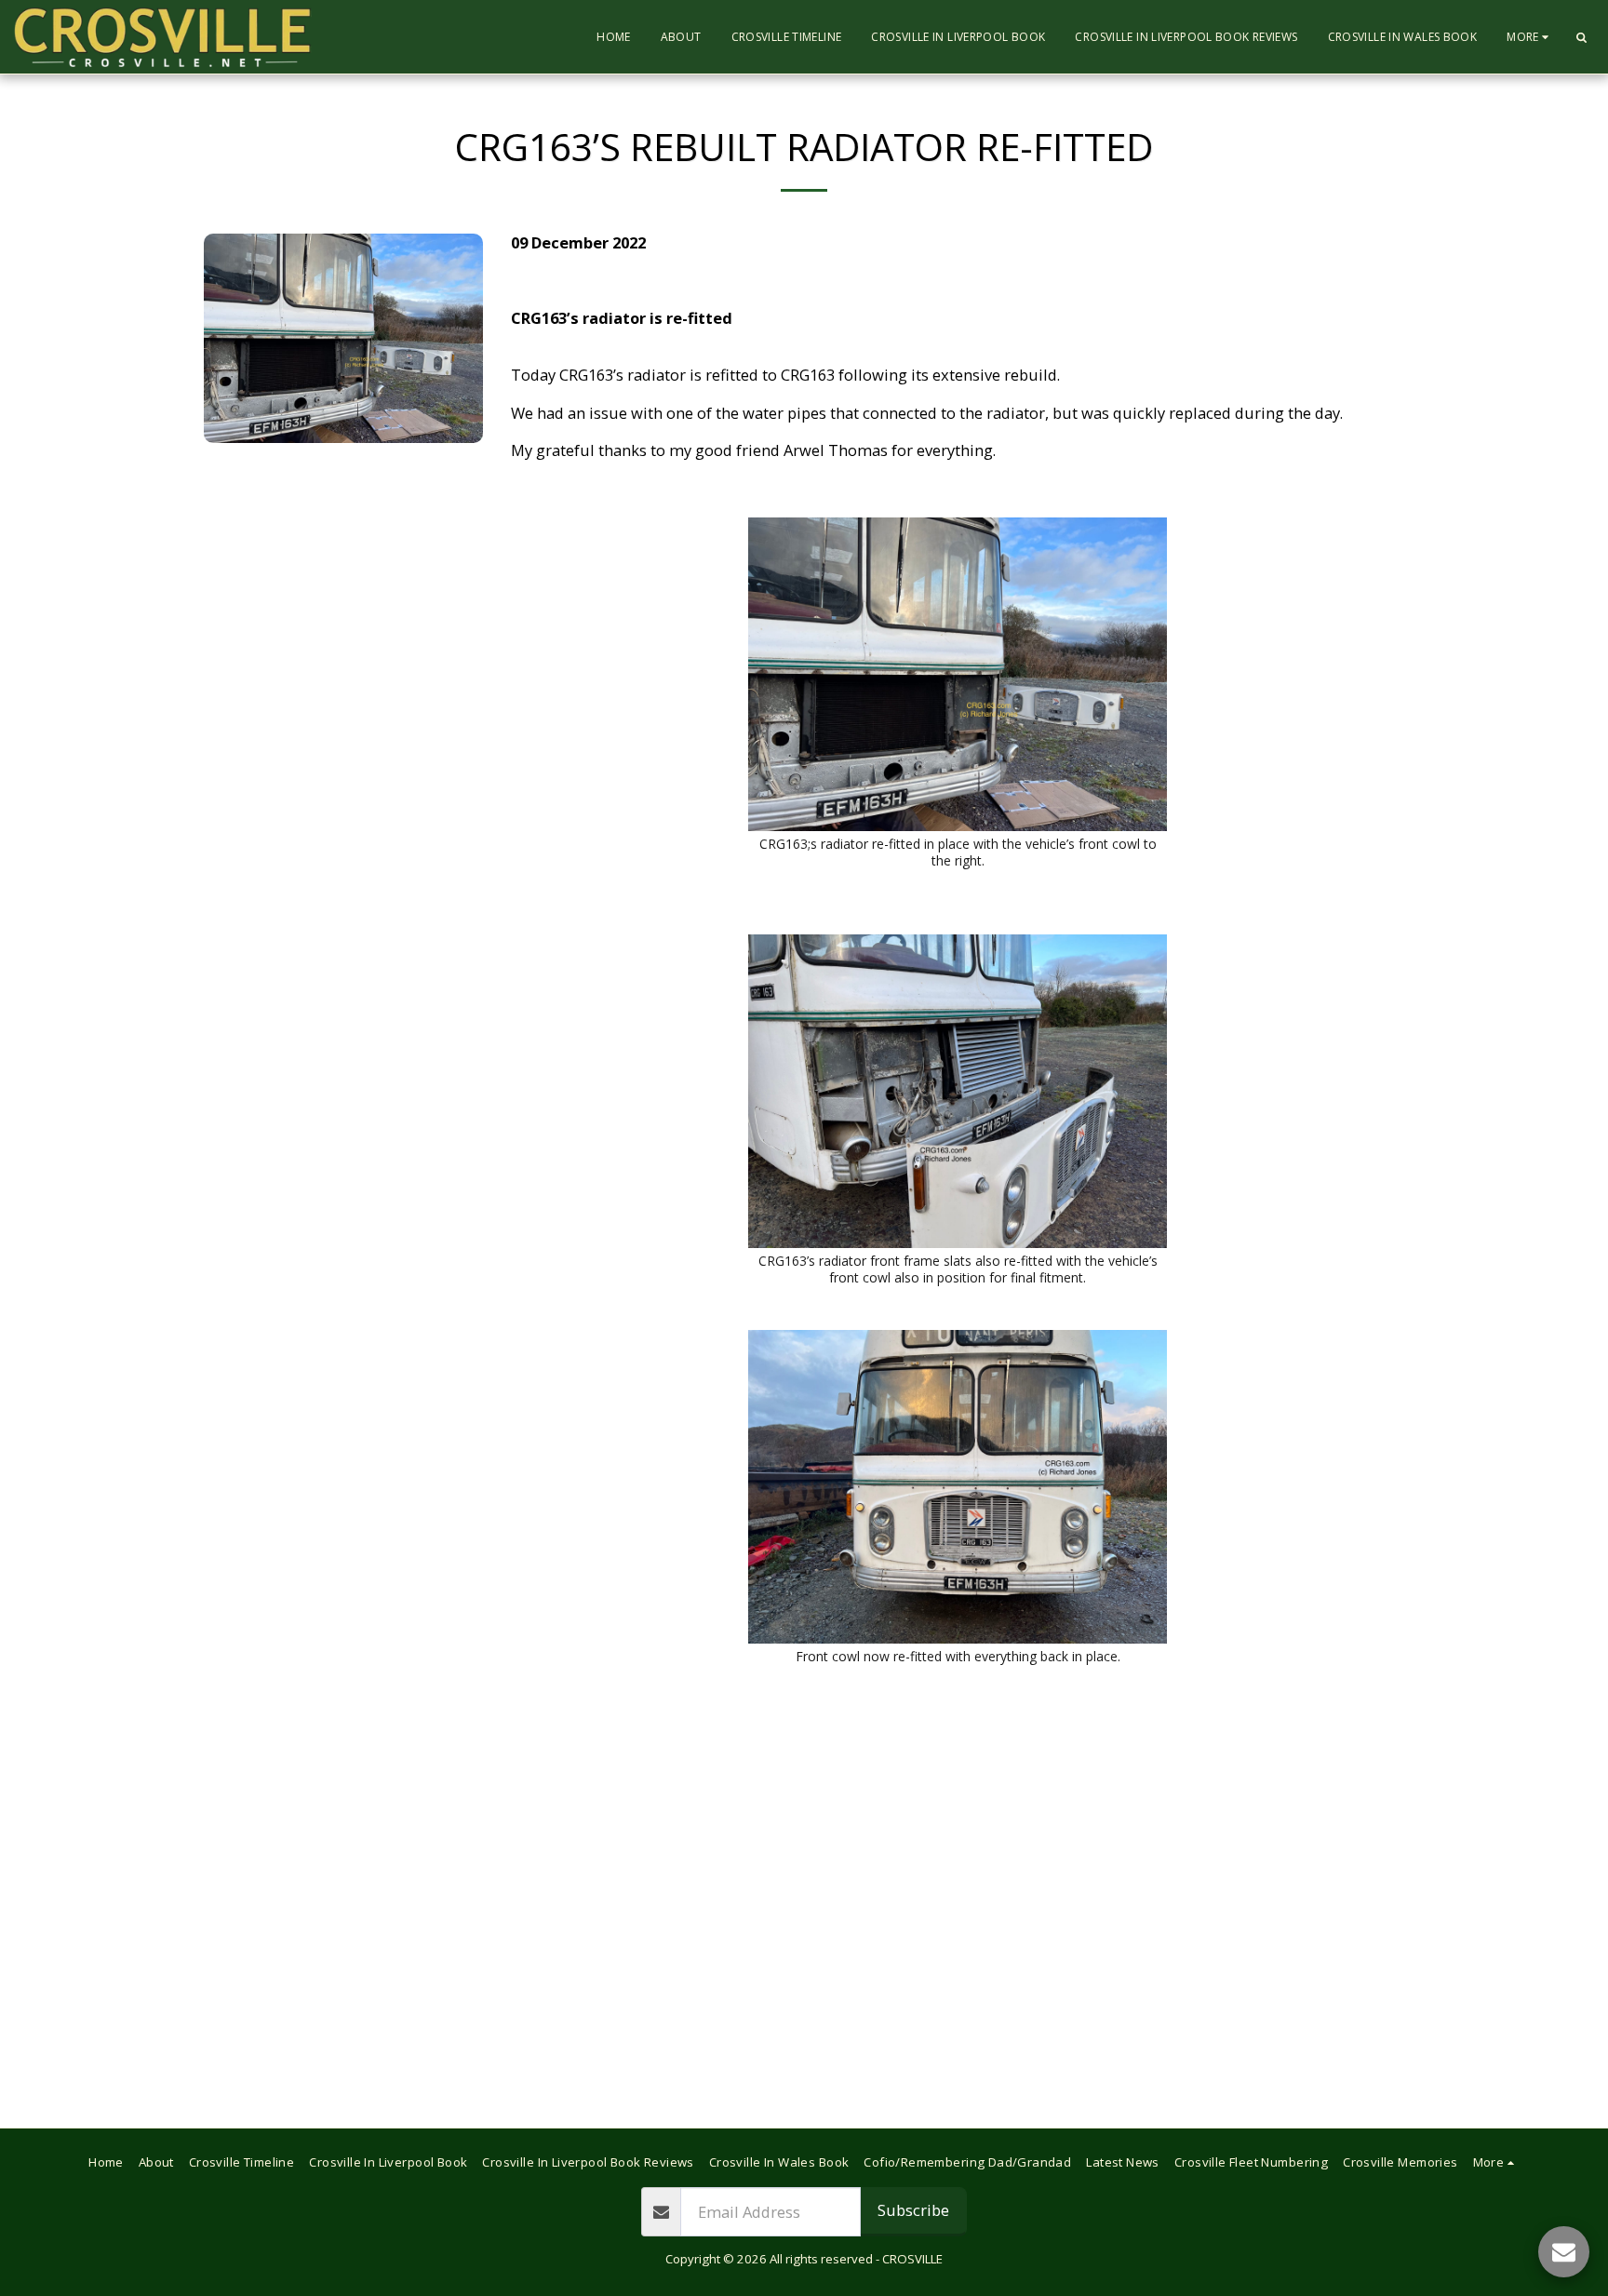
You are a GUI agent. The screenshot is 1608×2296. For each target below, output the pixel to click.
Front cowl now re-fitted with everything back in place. (958, 1656)
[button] (1581, 37)
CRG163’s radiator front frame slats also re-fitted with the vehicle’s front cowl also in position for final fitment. (958, 1269)
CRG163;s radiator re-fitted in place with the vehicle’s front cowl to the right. (958, 852)
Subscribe (913, 2210)
